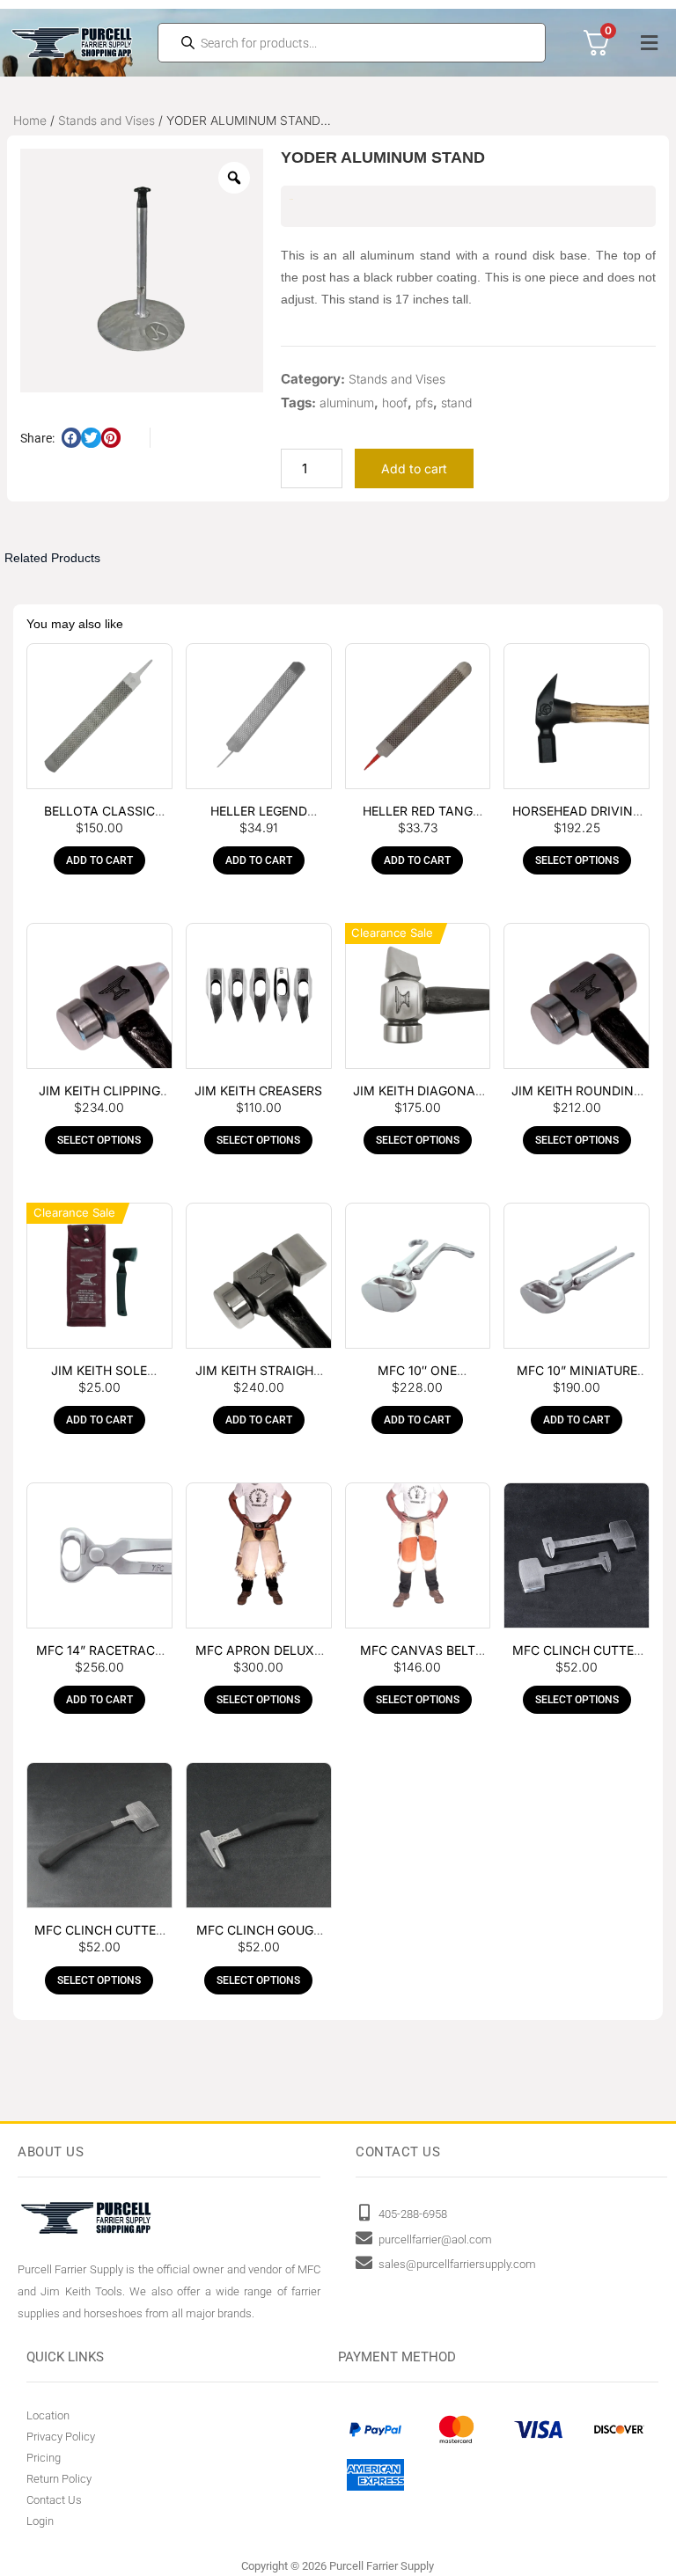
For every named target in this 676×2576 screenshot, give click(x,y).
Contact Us (54, 2500)
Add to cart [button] (99, 860)
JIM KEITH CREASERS (258, 1090)
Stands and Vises (107, 121)
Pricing (44, 2458)
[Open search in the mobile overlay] (352, 43)
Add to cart (414, 468)
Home (30, 121)
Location (48, 2415)
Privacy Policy (61, 2437)
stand (456, 402)
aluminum (347, 402)
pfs (424, 402)
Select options (577, 860)
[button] (649, 43)
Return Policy (59, 2479)
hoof (395, 402)
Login (40, 2521)
